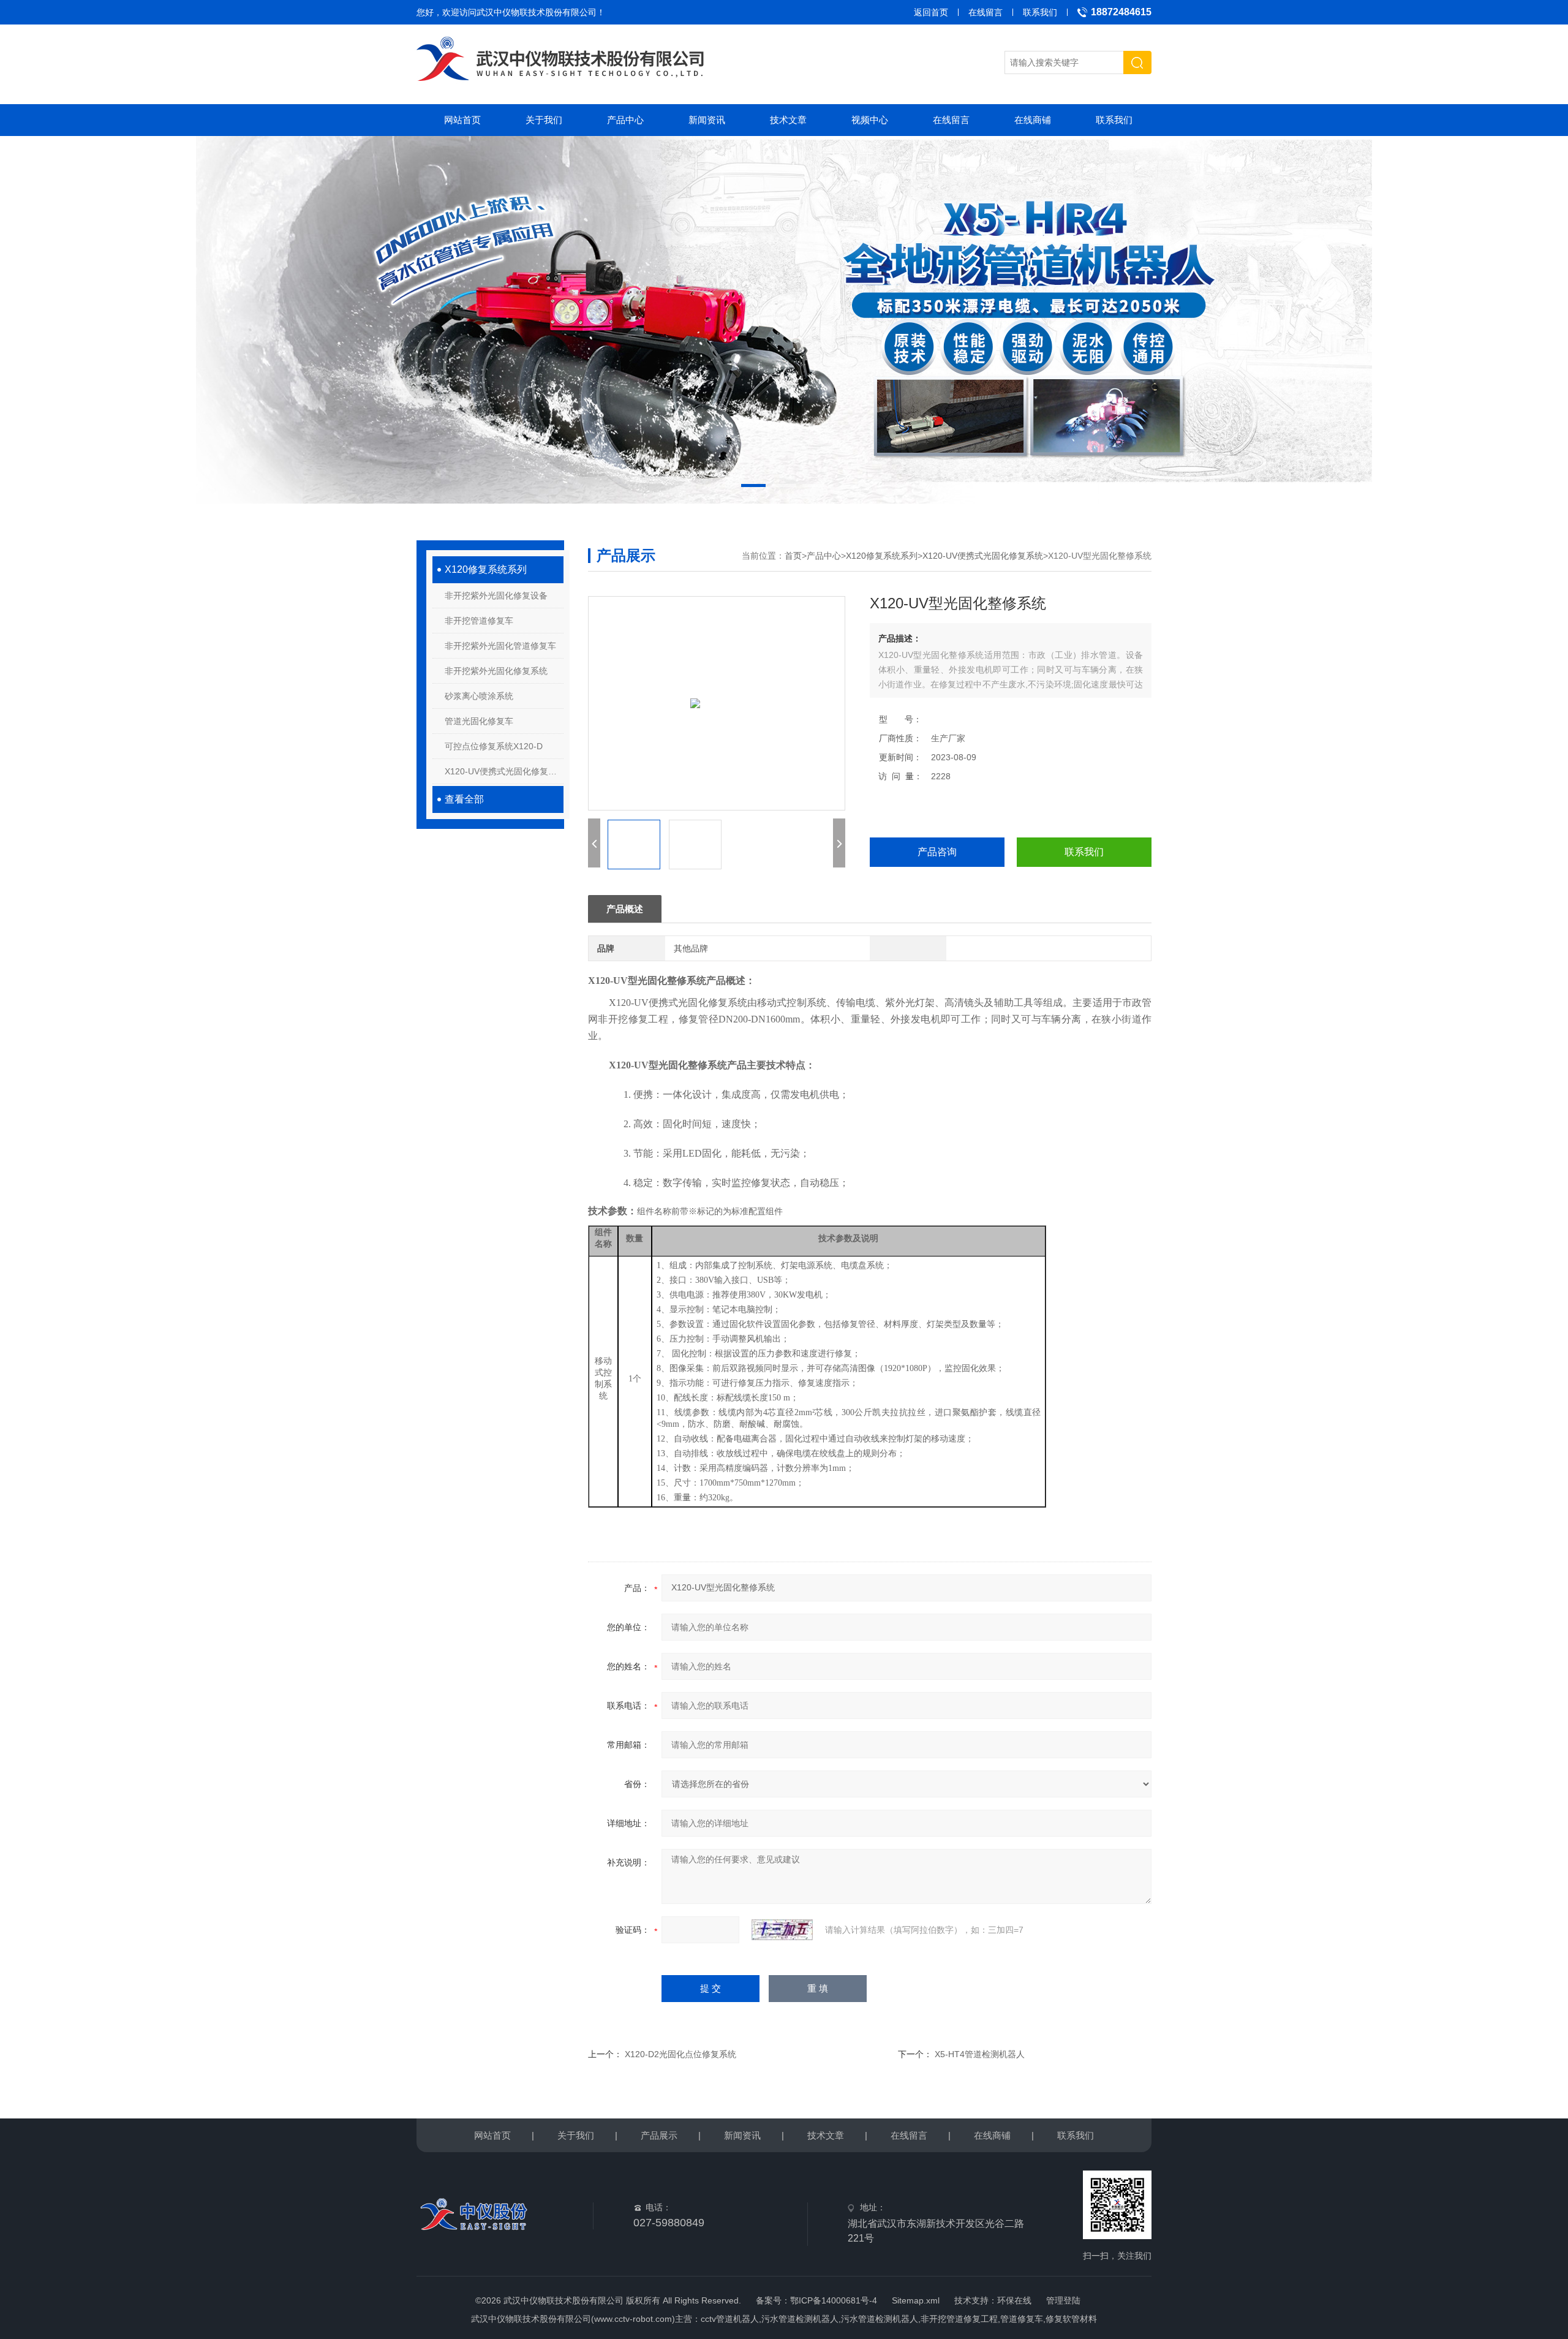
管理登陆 (1063, 2300)
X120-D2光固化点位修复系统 (680, 2054)
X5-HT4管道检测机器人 (980, 2054)
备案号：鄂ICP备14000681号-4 (816, 2300)
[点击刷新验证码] (782, 1930)
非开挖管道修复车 (479, 621)
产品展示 (659, 2135)
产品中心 (625, 120)
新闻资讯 (707, 120)
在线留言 (986, 12)
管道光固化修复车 (479, 721)
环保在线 (1014, 2300)
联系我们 (1040, 12)
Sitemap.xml (916, 2300)
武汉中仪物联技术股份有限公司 (537, 12)
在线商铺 (1033, 120)
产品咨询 (937, 852)
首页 (793, 556)
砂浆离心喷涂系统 (479, 696)
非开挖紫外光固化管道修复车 (500, 646)
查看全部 (464, 799)
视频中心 (870, 120)
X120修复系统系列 (486, 569)
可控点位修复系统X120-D (494, 746)
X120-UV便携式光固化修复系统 (504, 771)
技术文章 (788, 120)
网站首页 (462, 120)
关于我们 (544, 120)
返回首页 (931, 12)
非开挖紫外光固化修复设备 (496, 595)
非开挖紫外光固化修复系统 (496, 671)
